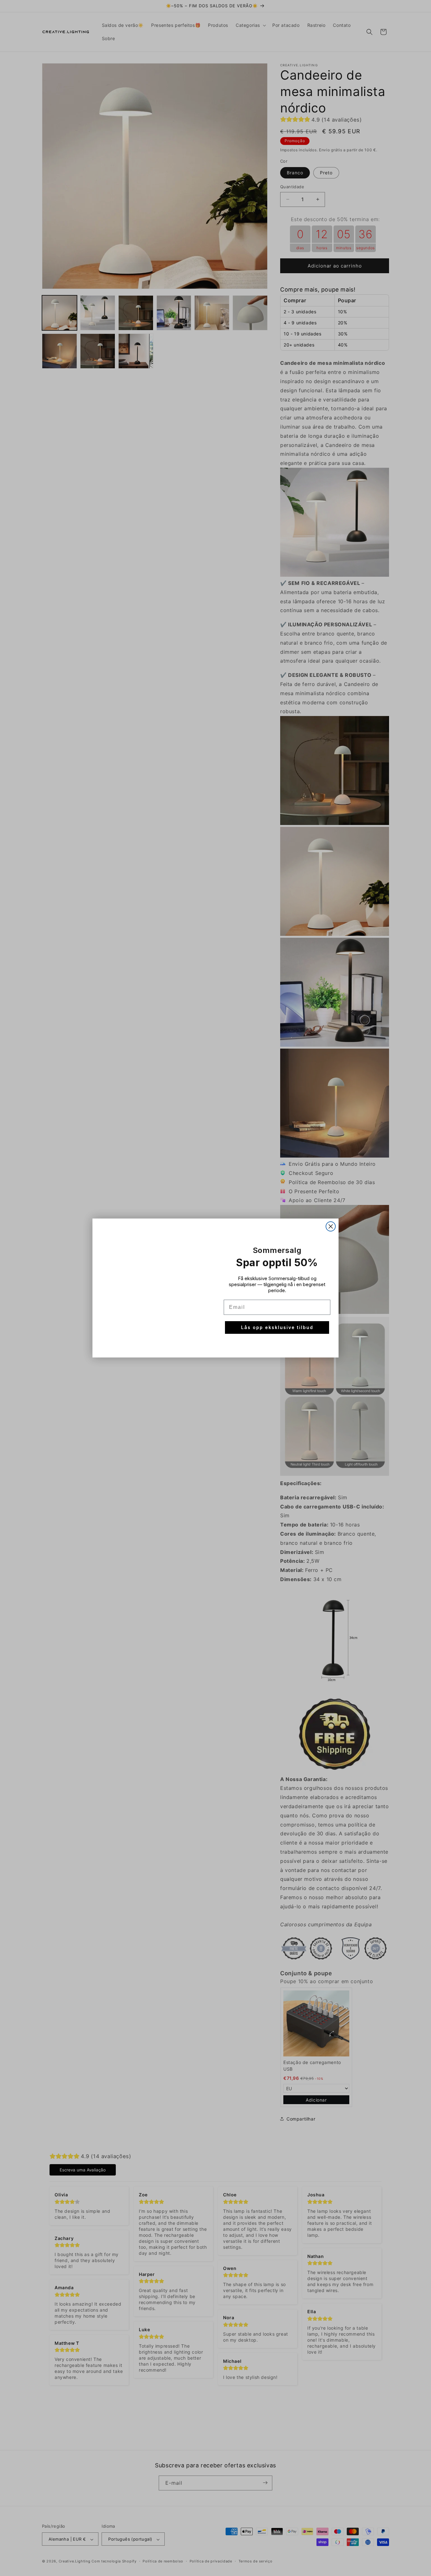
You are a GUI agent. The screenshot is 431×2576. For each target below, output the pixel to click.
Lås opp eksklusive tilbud (277, 1327)
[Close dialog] (331, 1226)
